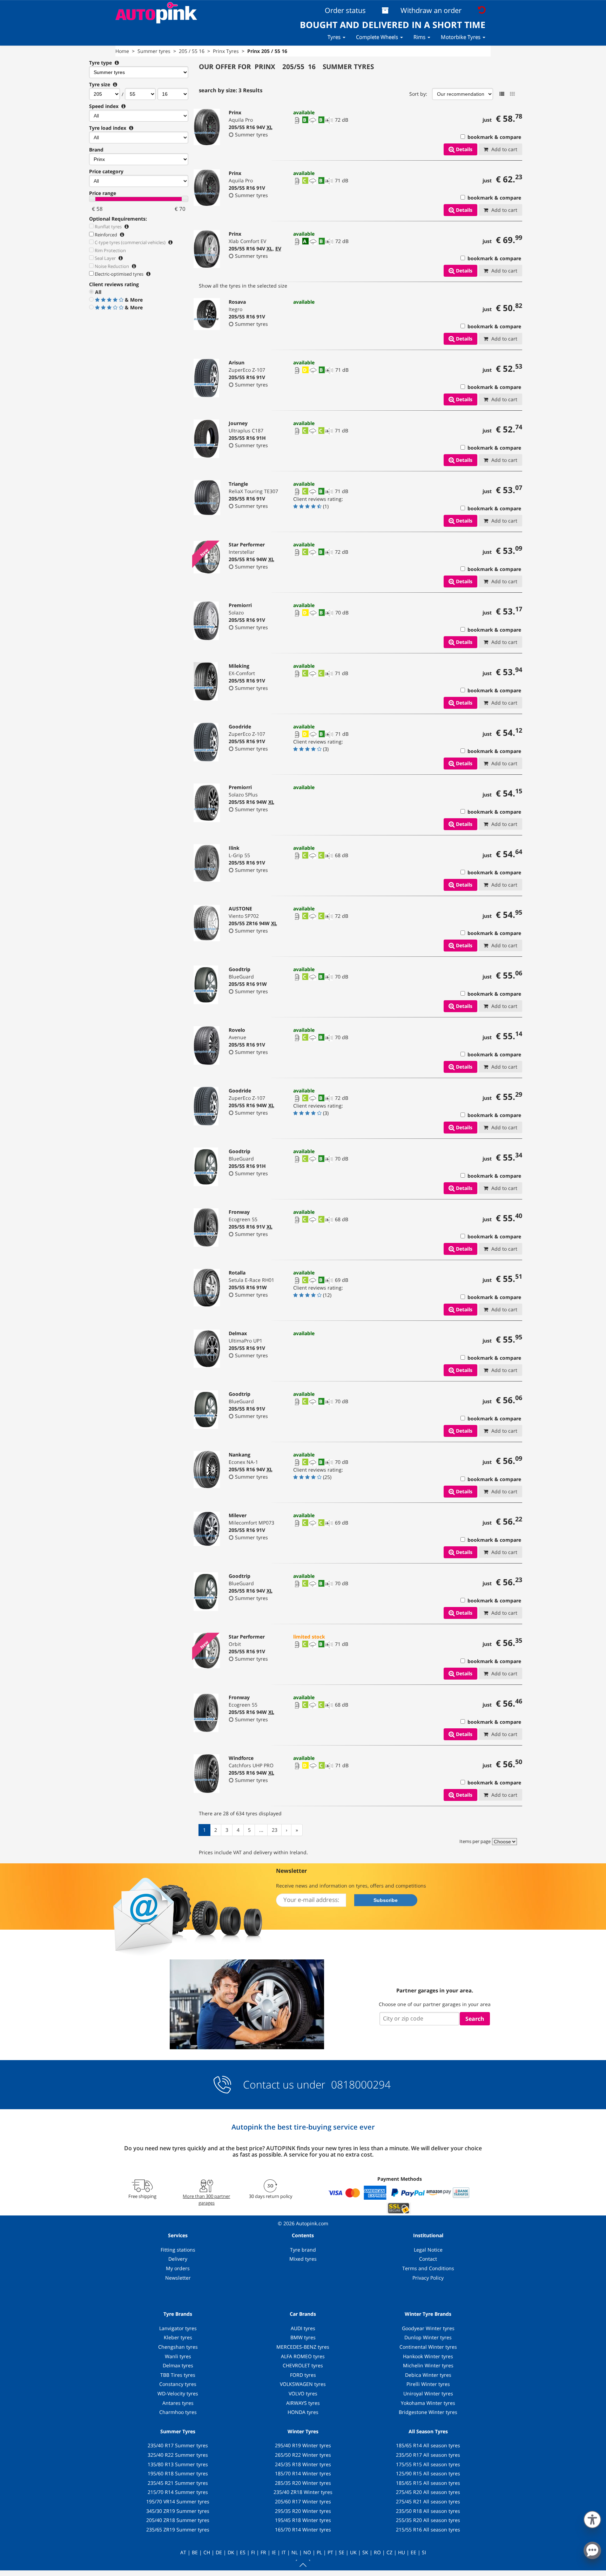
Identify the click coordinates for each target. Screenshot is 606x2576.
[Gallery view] (512, 94)
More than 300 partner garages (206, 2199)
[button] (592, 2518)
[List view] (502, 94)
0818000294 (359, 2084)
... (261, 1830)
